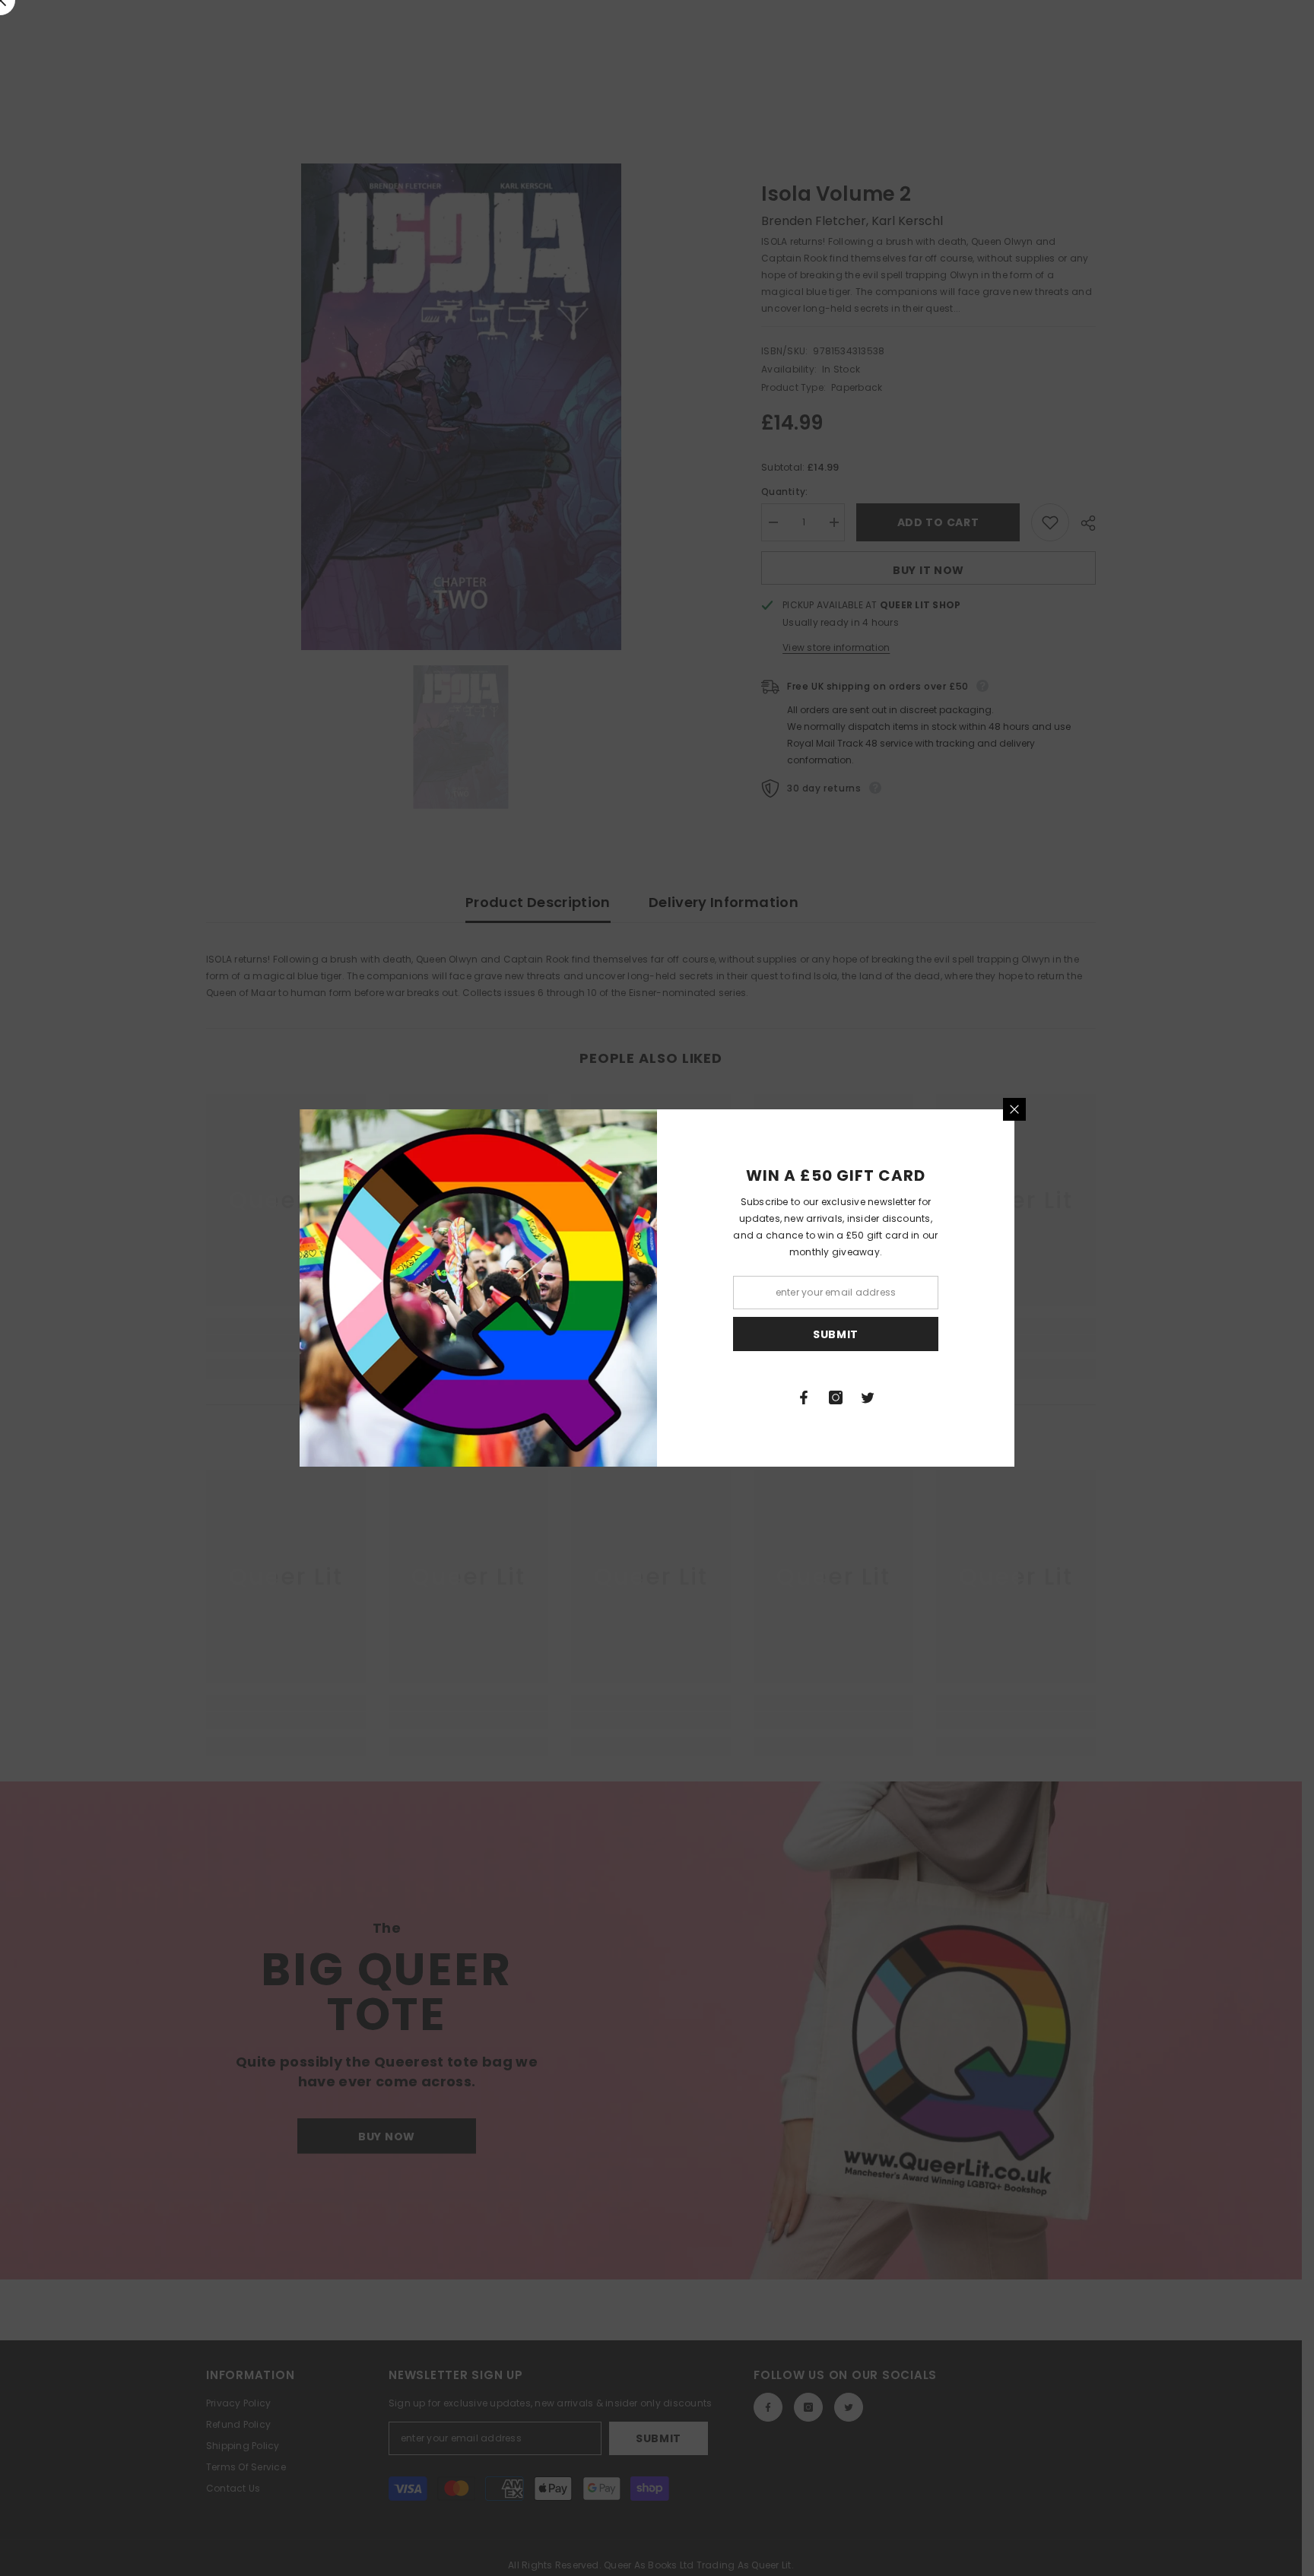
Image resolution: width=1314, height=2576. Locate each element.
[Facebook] (804, 1397)
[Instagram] (836, 1397)
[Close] (1014, 1109)
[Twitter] (868, 1397)
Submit (836, 1334)
